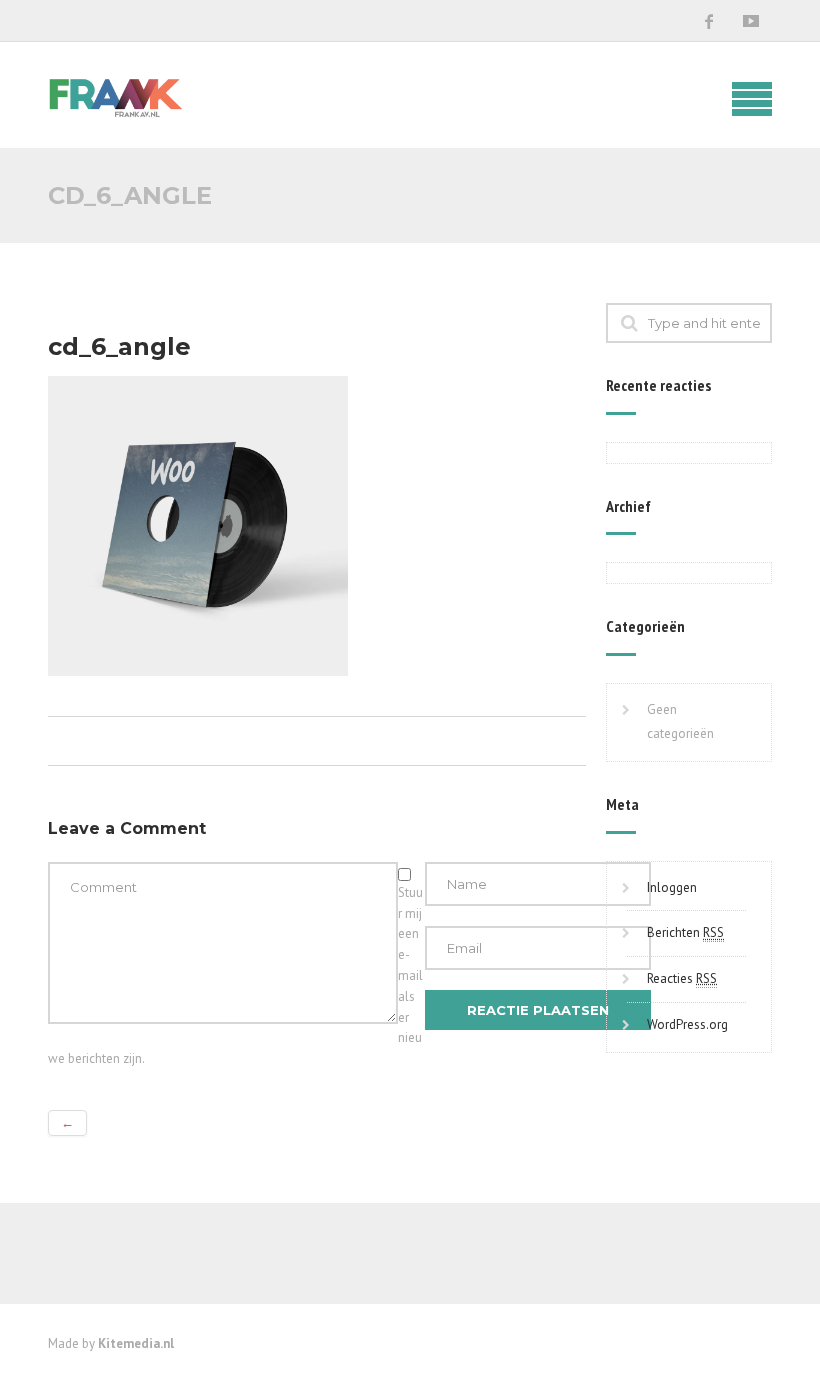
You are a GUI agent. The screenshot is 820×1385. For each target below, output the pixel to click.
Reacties (682, 978)
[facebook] (709, 21)
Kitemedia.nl (136, 1343)
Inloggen (672, 887)
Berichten (685, 932)
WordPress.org (687, 1024)
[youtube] (751, 21)
